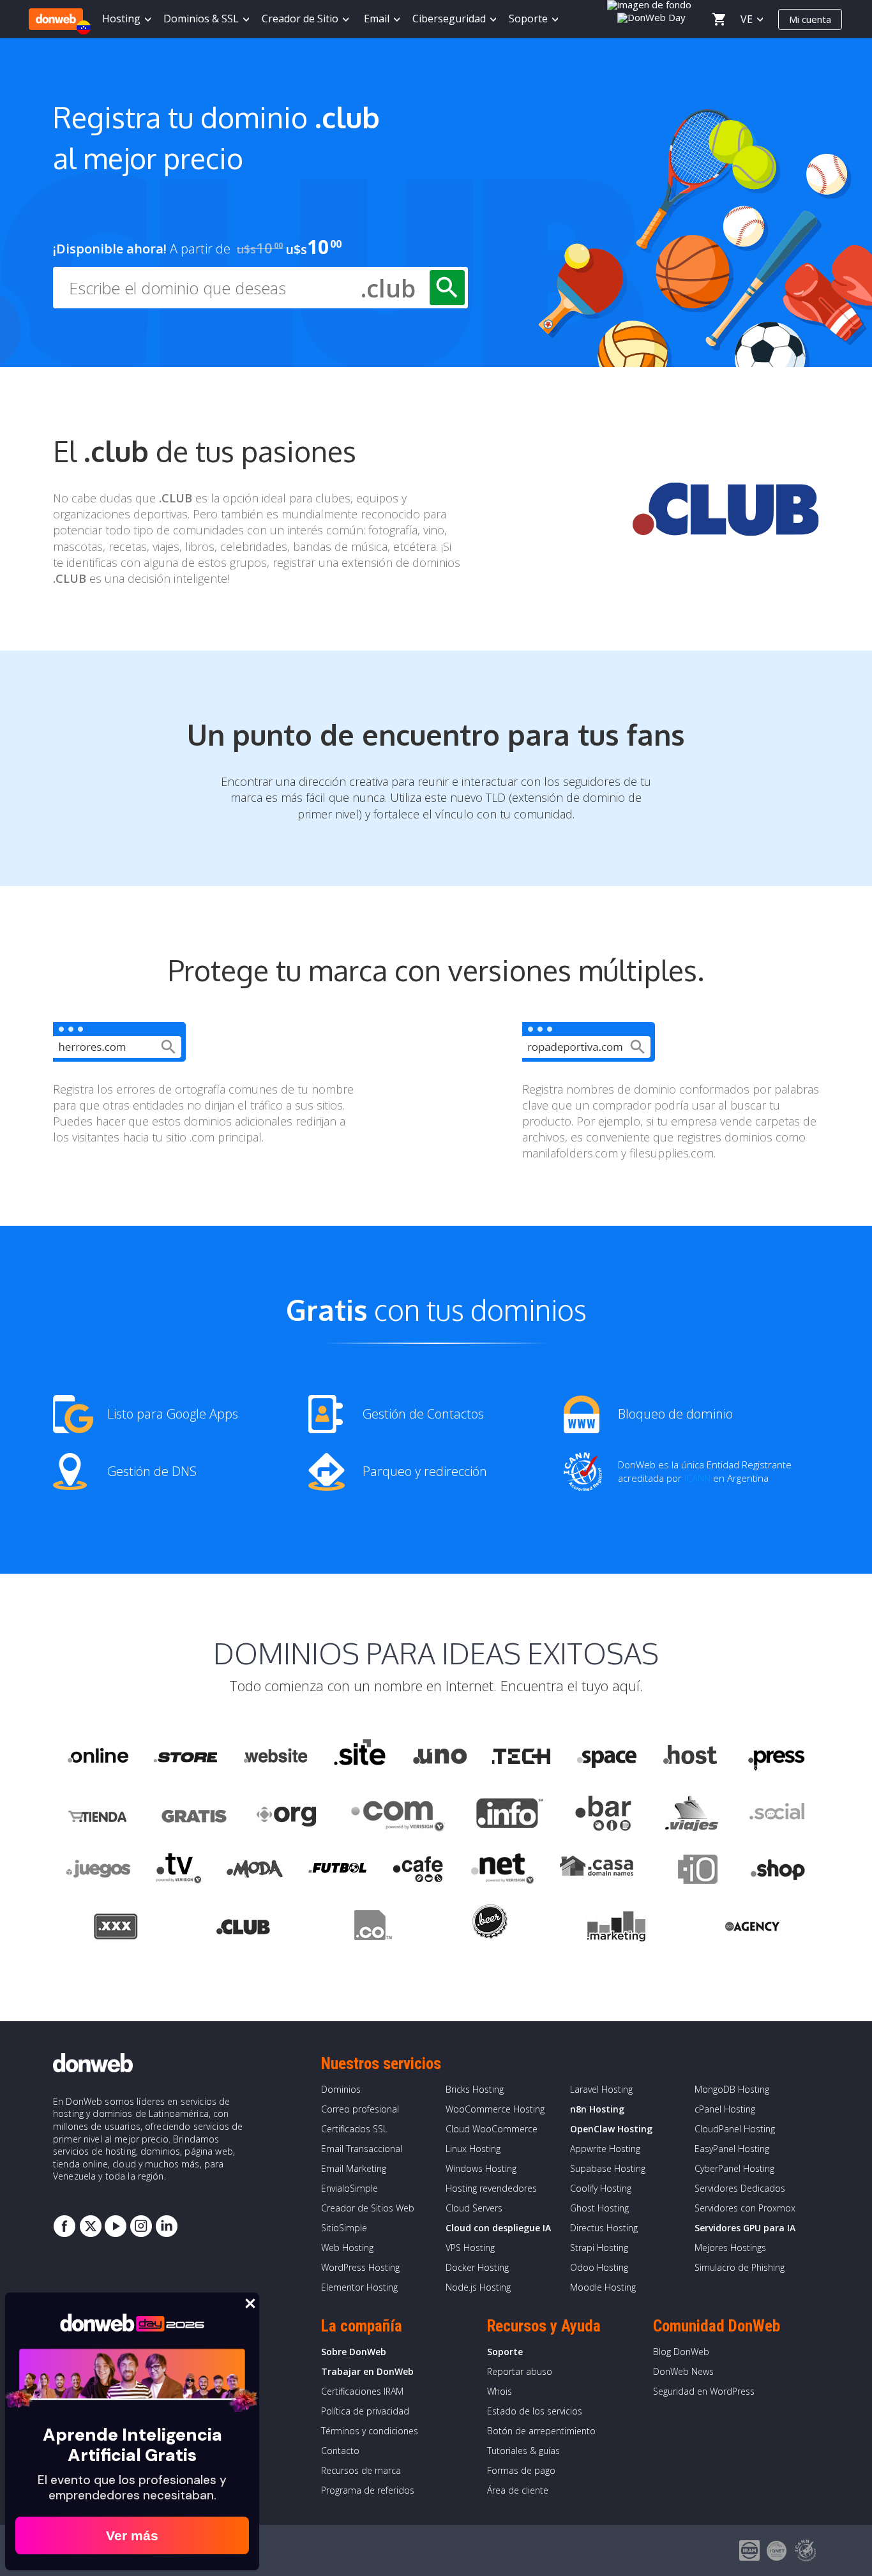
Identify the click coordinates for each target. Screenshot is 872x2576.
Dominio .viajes (690, 1814)
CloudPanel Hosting (735, 2129)
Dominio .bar (604, 1814)
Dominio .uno (440, 1756)
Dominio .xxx (115, 1929)
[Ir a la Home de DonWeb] (56, 19)
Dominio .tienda (99, 1814)
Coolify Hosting (601, 2188)
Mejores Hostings (730, 2248)
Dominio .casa (597, 1871)
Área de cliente (518, 2490)
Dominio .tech (522, 1756)
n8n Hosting (597, 2109)
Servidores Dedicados (740, 2188)
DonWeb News (683, 2371)
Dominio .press (775, 1756)
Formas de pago (521, 2470)
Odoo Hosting (599, 2267)
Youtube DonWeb (116, 2226)
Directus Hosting (604, 2228)
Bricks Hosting (475, 2089)
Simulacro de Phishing (740, 2267)
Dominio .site (360, 1756)
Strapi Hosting (599, 2248)
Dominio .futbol (337, 1871)
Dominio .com (398, 1814)
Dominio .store (185, 1756)
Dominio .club (243, 1929)
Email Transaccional (362, 2149)
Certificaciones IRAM (362, 2391)
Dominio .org (288, 1814)
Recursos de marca (361, 2470)
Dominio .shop (777, 1871)
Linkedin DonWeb (167, 2226)
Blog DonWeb (681, 2352)
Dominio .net (502, 1871)
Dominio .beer (489, 1929)
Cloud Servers (474, 2208)
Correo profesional (360, 2109)
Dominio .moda (255, 1871)
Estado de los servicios (535, 2411)
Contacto (340, 2451)
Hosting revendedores (491, 2188)
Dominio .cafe (418, 1871)
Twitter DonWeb (90, 2226)
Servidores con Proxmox (745, 2208)
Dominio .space (607, 1756)
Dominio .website (274, 1756)
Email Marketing (354, 2168)
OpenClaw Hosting (611, 2129)
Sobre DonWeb (354, 2352)
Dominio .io (691, 1871)
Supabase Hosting (608, 2168)
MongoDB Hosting (732, 2089)
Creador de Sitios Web (368, 2208)
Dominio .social (776, 1814)
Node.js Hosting (478, 2287)
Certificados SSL (354, 2129)
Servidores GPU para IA (745, 2228)
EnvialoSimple (350, 2188)
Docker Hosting (477, 2267)
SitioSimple (344, 2228)
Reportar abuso (520, 2371)
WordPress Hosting (360, 2267)
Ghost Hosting (599, 2208)
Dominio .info (510, 1814)
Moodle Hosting (603, 2287)
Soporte (505, 2352)
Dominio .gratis (193, 1814)
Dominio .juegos (98, 1871)
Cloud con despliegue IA (498, 2228)
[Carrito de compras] (719, 19)
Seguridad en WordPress (704, 2391)
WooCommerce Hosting (495, 2109)
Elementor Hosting (359, 2287)
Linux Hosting (473, 2149)
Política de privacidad (365, 2411)
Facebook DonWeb (64, 2226)
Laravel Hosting (601, 2089)
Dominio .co (371, 1929)
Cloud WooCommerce (492, 2129)
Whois (500, 2391)
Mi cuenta (810, 19)
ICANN (697, 1478)
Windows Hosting (481, 2168)
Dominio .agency (753, 1929)
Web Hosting (347, 2248)
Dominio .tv (178, 1871)
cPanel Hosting (725, 2109)
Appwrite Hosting (605, 2149)
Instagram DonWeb (141, 2226)
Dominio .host (690, 1756)
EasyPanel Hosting (732, 2149)
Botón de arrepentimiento (541, 2431)
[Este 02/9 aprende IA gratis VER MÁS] (652, 16)
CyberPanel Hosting (734, 2168)
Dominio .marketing (616, 1929)
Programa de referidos (368, 2490)
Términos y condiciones (370, 2431)
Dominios (341, 2089)
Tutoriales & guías (523, 2451)
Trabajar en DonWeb (367, 2371)
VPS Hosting (470, 2248)
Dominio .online (97, 1756)
